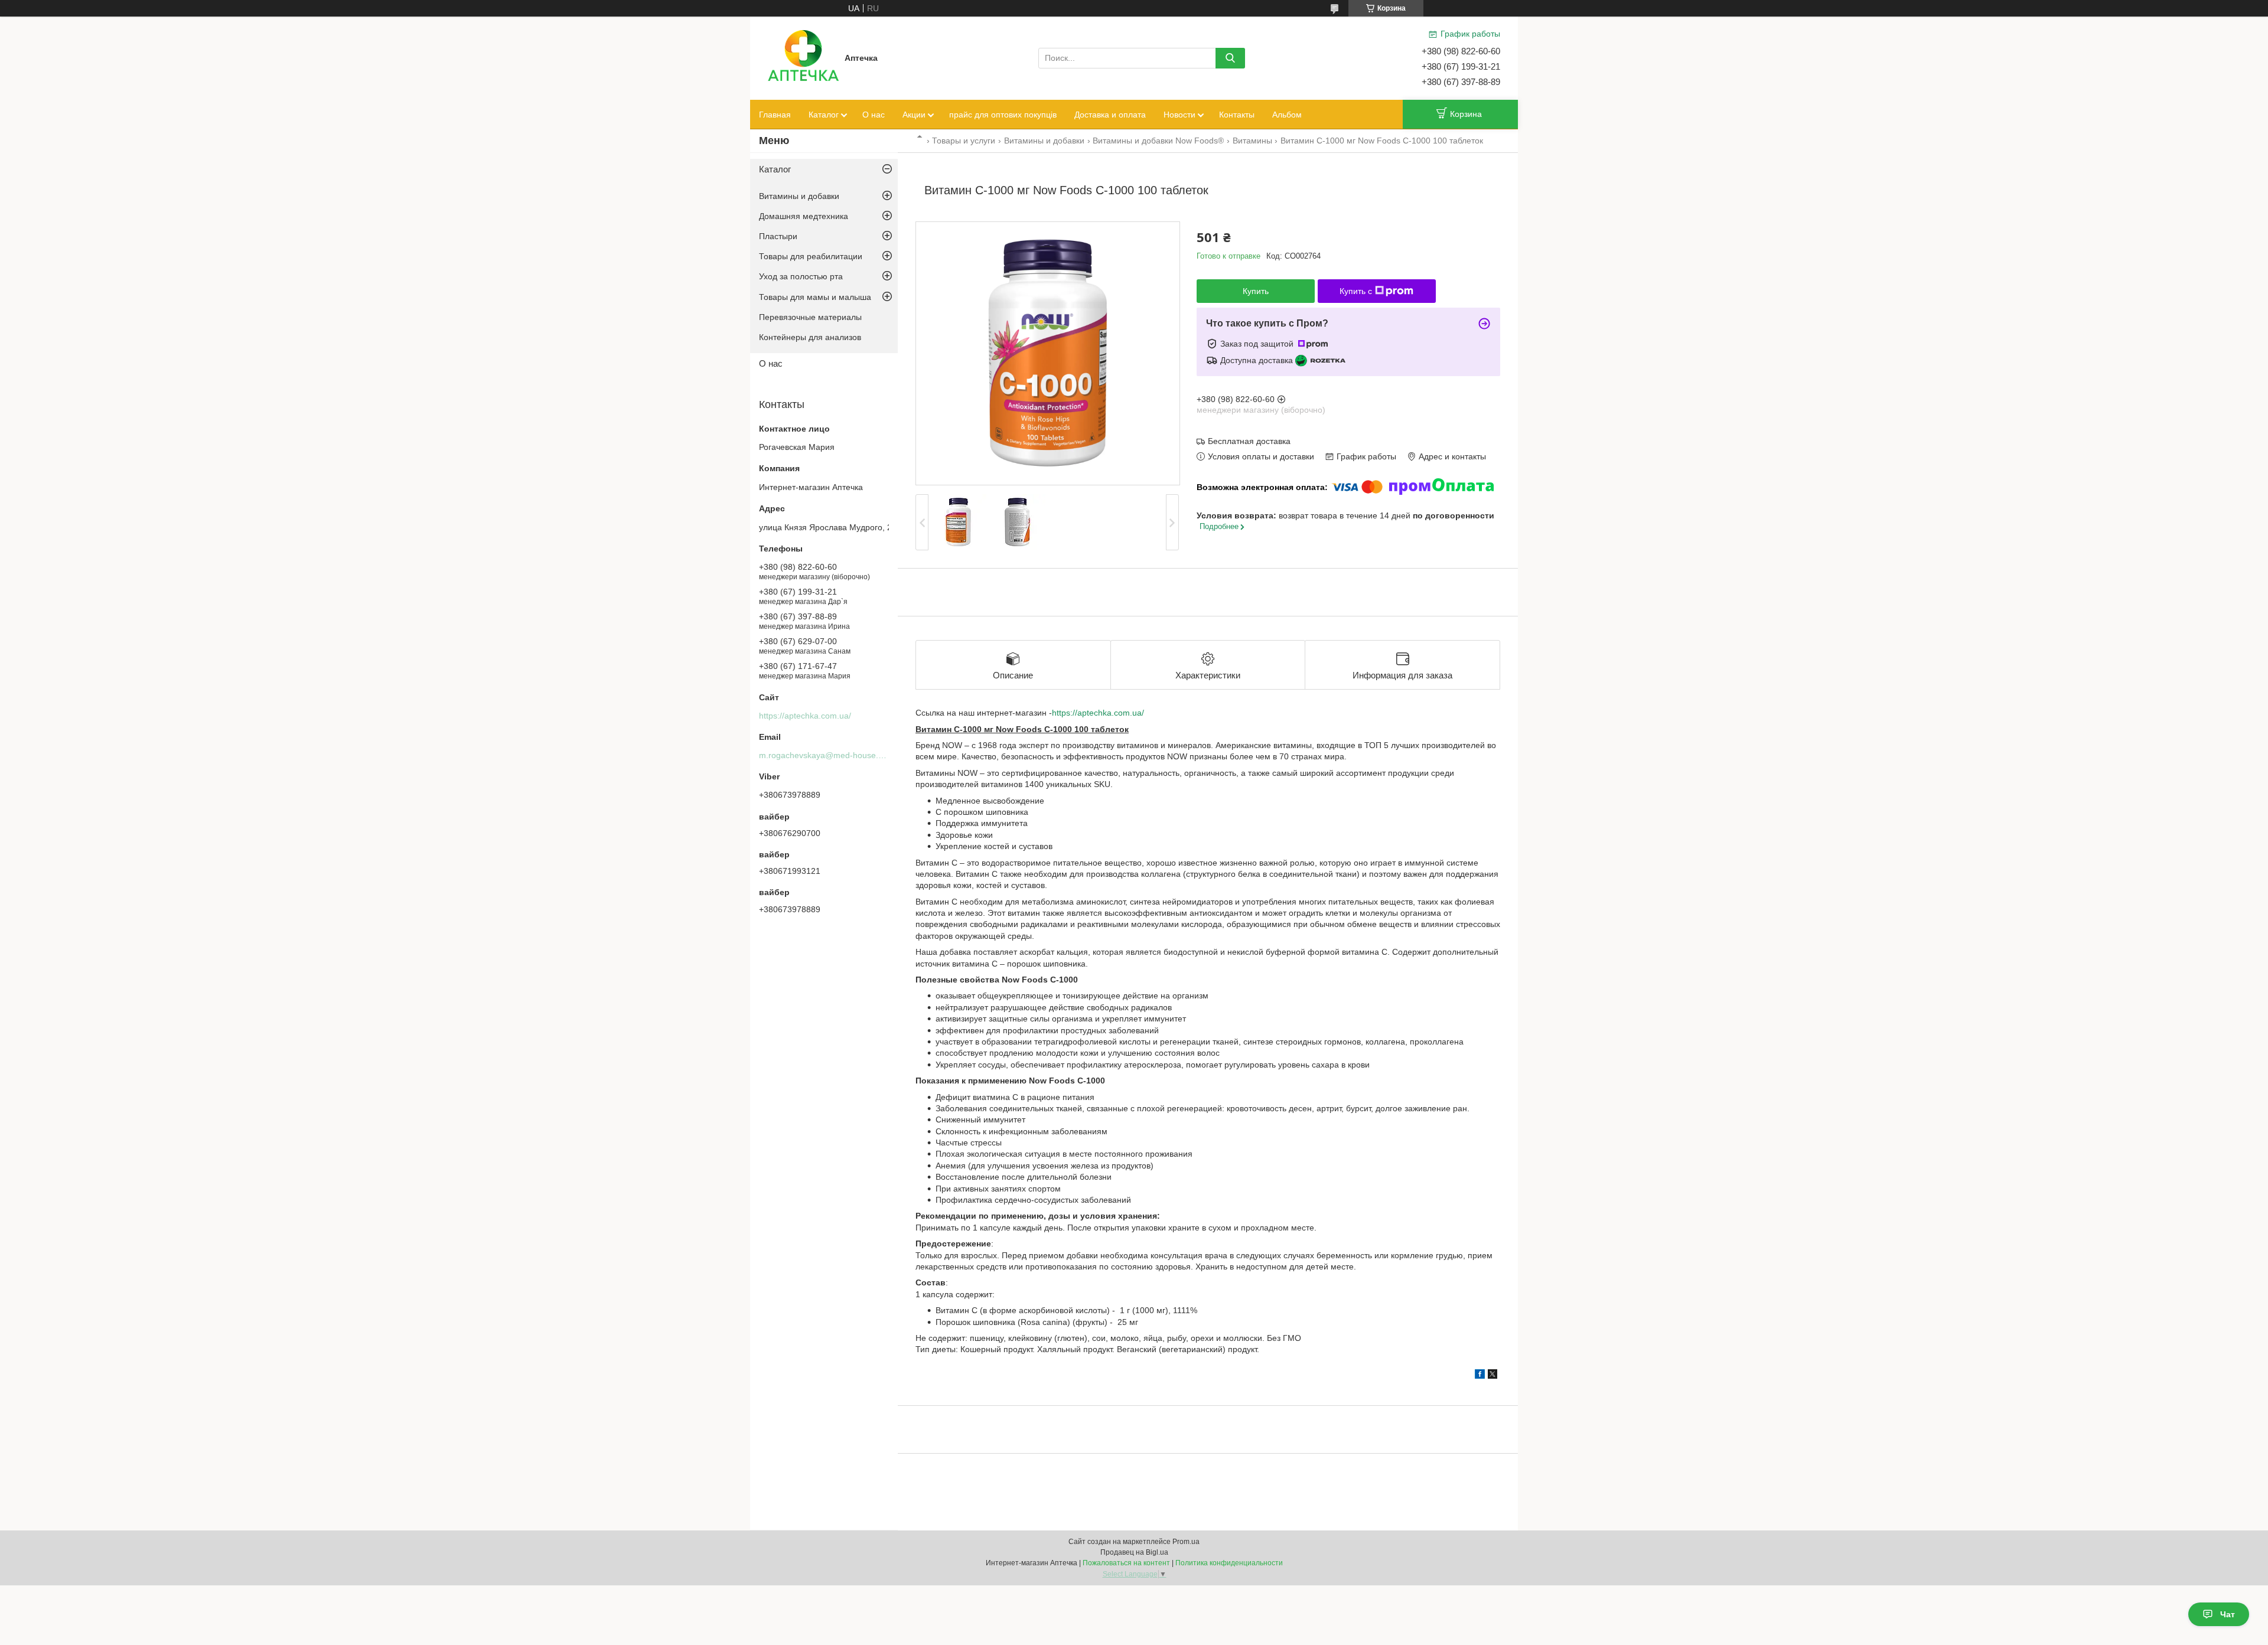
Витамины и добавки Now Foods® (1158, 141)
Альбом (1287, 115)
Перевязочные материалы (810, 317)
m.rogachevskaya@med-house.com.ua (832, 755)
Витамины (1252, 141)
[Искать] (1230, 58)
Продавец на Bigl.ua (1134, 1552)
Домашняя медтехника (804, 216)
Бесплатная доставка (1249, 441)
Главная (775, 115)
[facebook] (1480, 1376)
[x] (1493, 1376)
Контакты (1237, 115)
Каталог (824, 115)
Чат (2228, 1614)
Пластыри (778, 236)
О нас (874, 115)
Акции (914, 115)
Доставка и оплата (1110, 115)
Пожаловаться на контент (1126, 1563)
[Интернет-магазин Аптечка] (803, 57)
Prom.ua (1186, 1542)
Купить (1256, 291)
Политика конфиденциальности (1229, 1563)
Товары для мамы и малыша (815, 297)
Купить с (1356, 291)
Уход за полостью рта (801, 276)
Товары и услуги (964, 141)
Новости (1179, 115)
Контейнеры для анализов (810, 337)
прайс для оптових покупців (1003, 115)
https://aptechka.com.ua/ (1098, 713)
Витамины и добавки (1044, 141)
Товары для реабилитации (811, 256)
